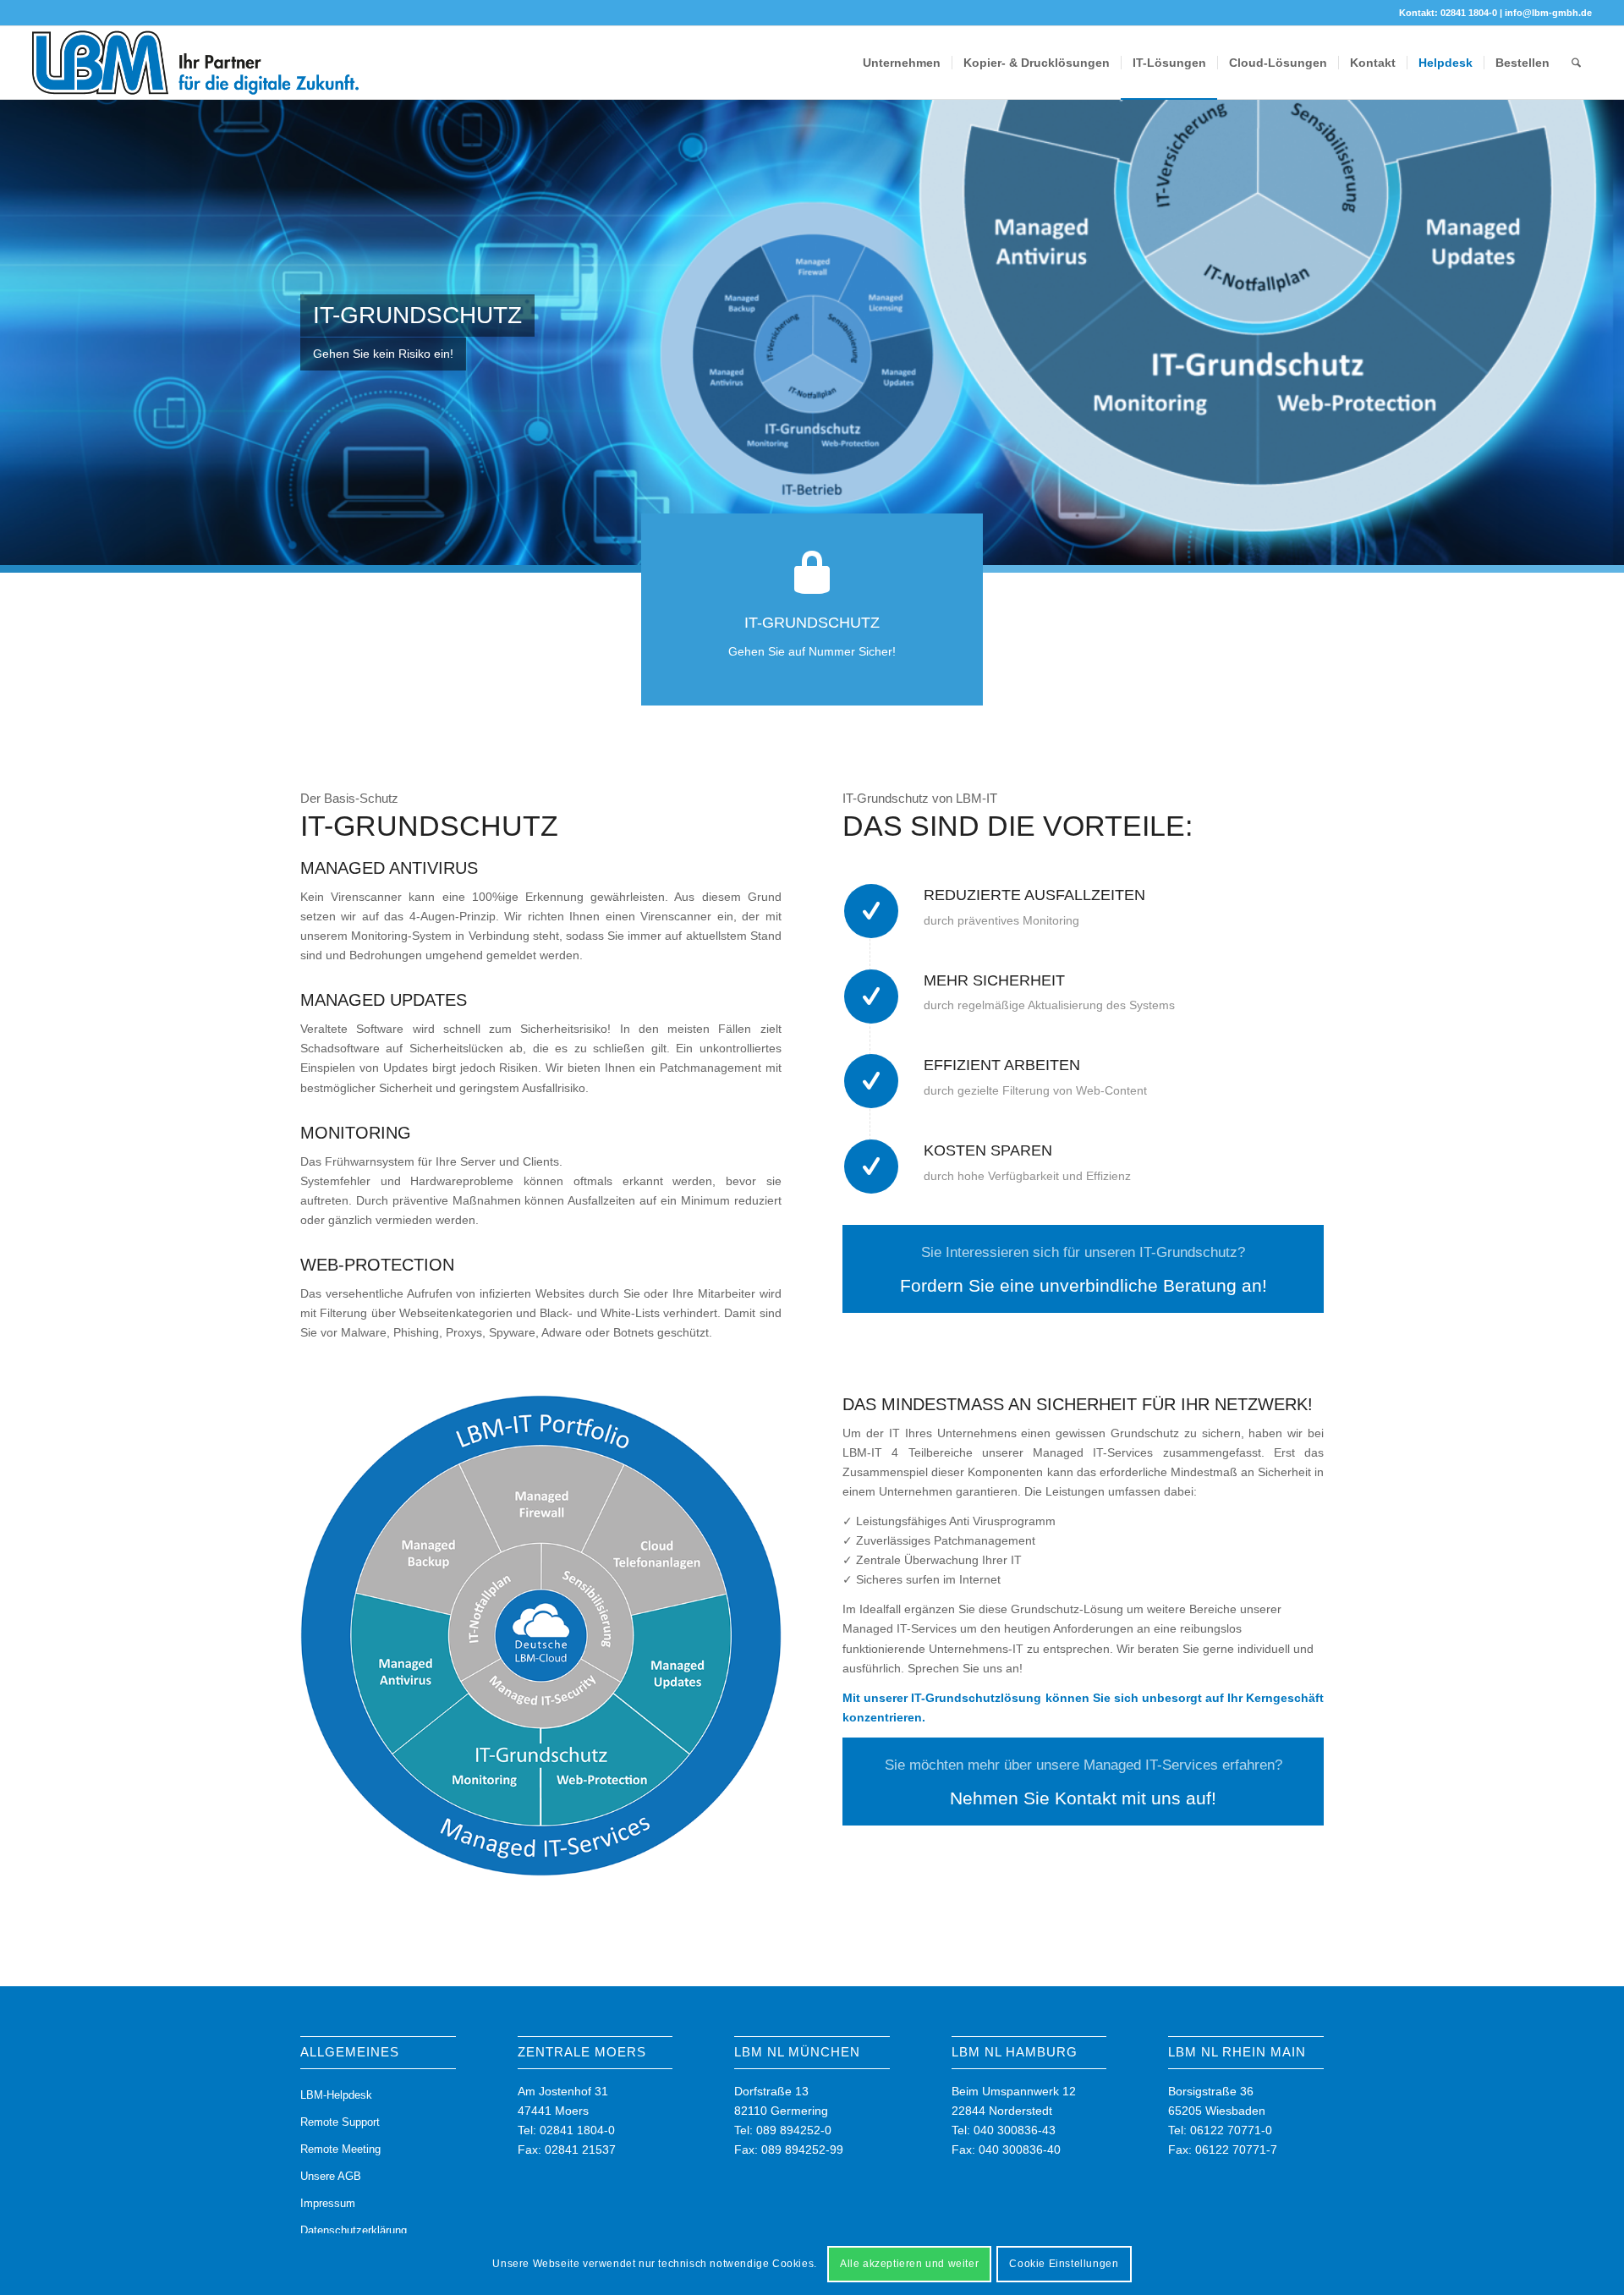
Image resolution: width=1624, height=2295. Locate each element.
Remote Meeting (340, 2149)
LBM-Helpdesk (336, 2095)
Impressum (328, 2203)
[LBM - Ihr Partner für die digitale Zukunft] (196, 63)
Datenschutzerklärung (354, 2230)
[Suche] (1576, 63)
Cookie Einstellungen (1064, 2264)
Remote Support (340, 2122)
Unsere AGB (331, 2176)
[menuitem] (902, 63)
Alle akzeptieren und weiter (909, 2264)
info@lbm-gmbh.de (1548, 13)
